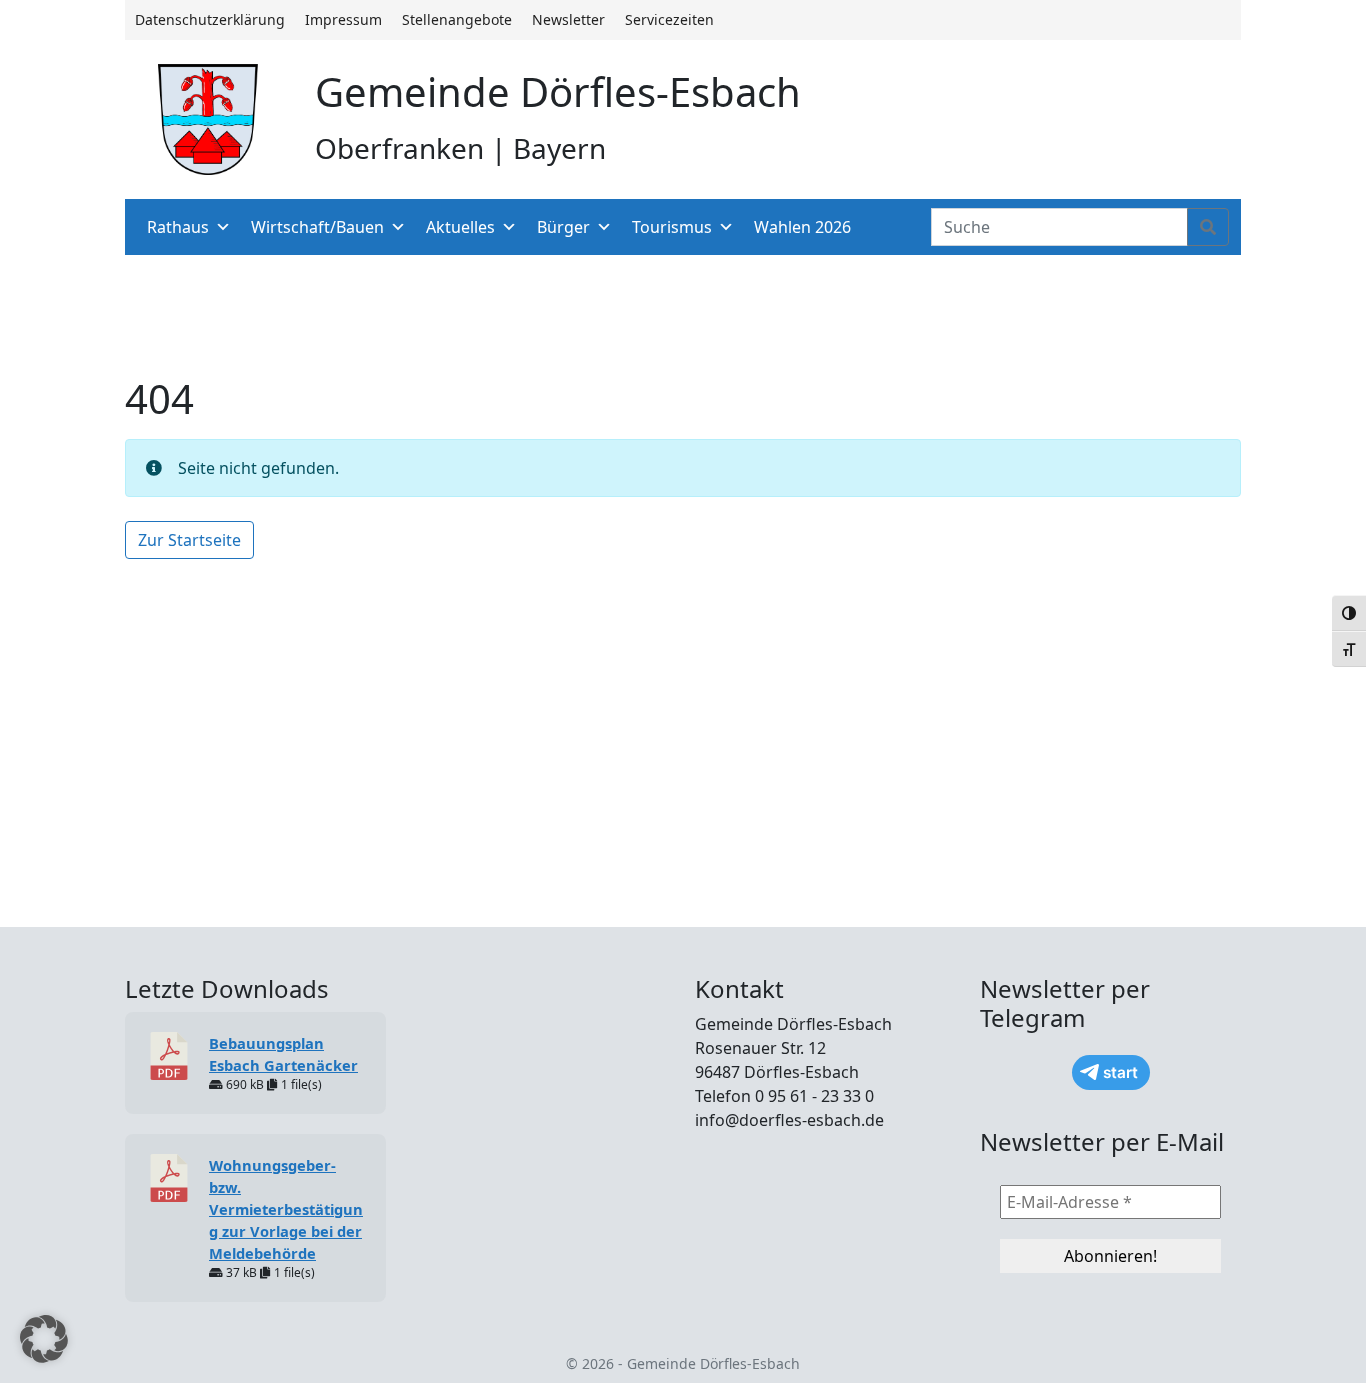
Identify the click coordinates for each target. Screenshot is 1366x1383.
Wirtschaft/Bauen (317, 227)
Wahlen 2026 (802, 227)
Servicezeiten (669, 19)
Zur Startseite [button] (189, 540)
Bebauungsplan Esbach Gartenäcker (283, 1054)
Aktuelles (460, 227)
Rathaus (178, 227)
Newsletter (568, 19)
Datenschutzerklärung (210, 19)
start (1120, 1072)
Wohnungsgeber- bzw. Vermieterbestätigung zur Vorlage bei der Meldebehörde (286, 1209)
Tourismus (672, 227)
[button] (44, 1339)
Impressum (343, 19)
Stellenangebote (457, 19)
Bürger (563, 227)
